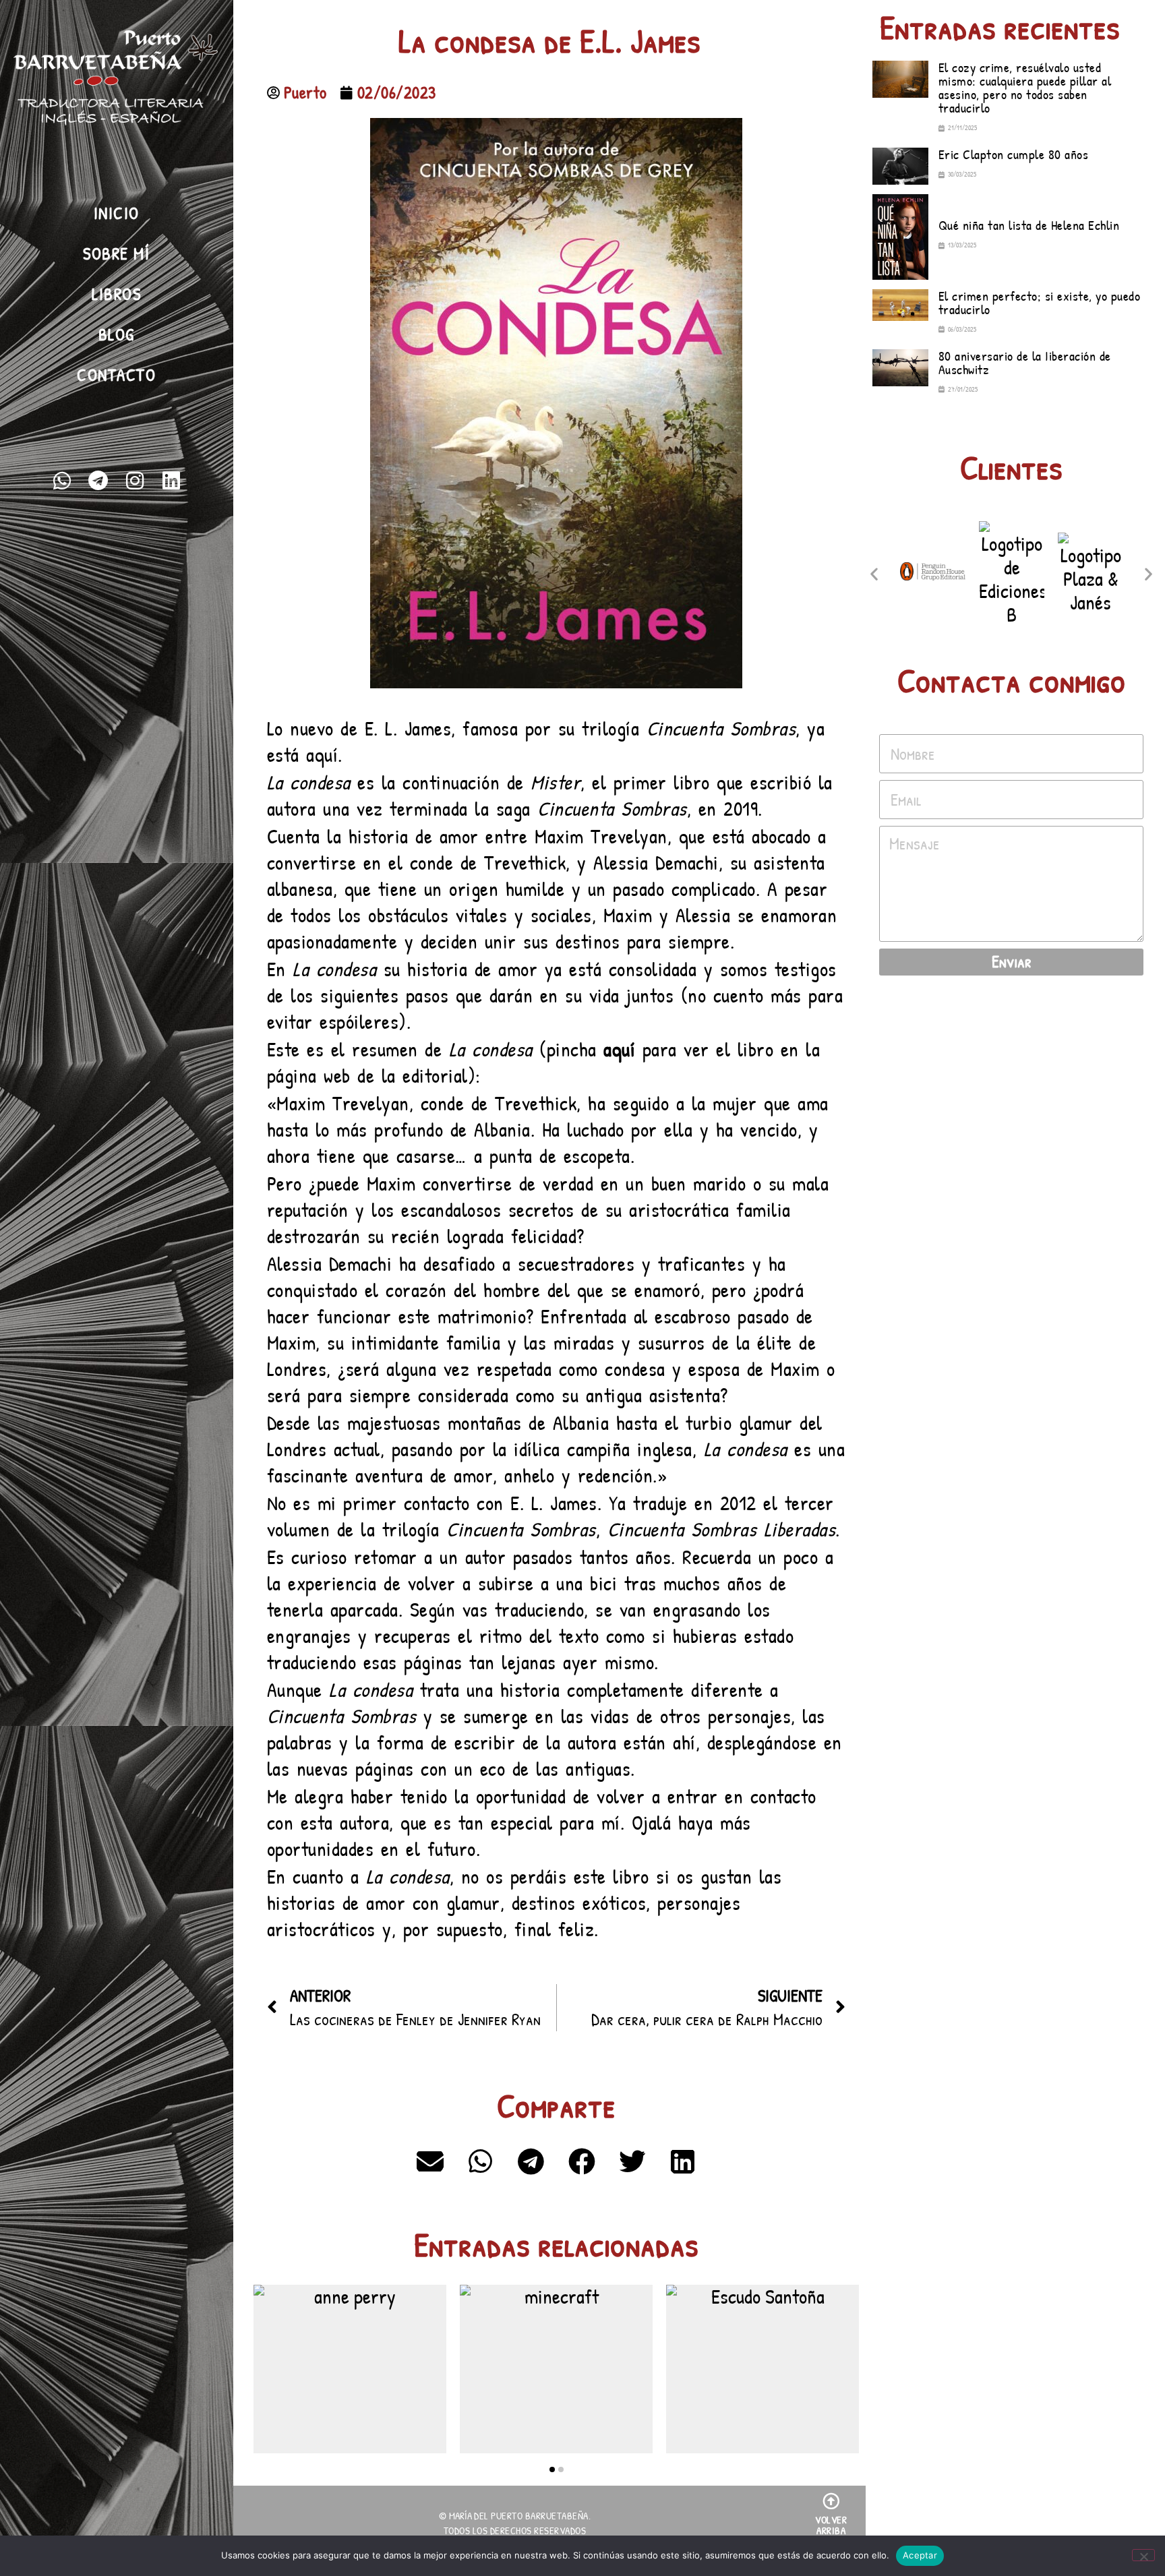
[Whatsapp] (62, 481)
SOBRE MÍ (116, 253)
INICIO (117, 213)
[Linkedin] (171, 481)
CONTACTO (116, 375)
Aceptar (920, 2555)
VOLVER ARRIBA (831, 2525)
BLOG (117, 334)
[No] (1143, 2555)
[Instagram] (135, 481)
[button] (430, 2161)
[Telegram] (98, 481)
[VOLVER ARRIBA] (831, 2501)
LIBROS (116, 294)
